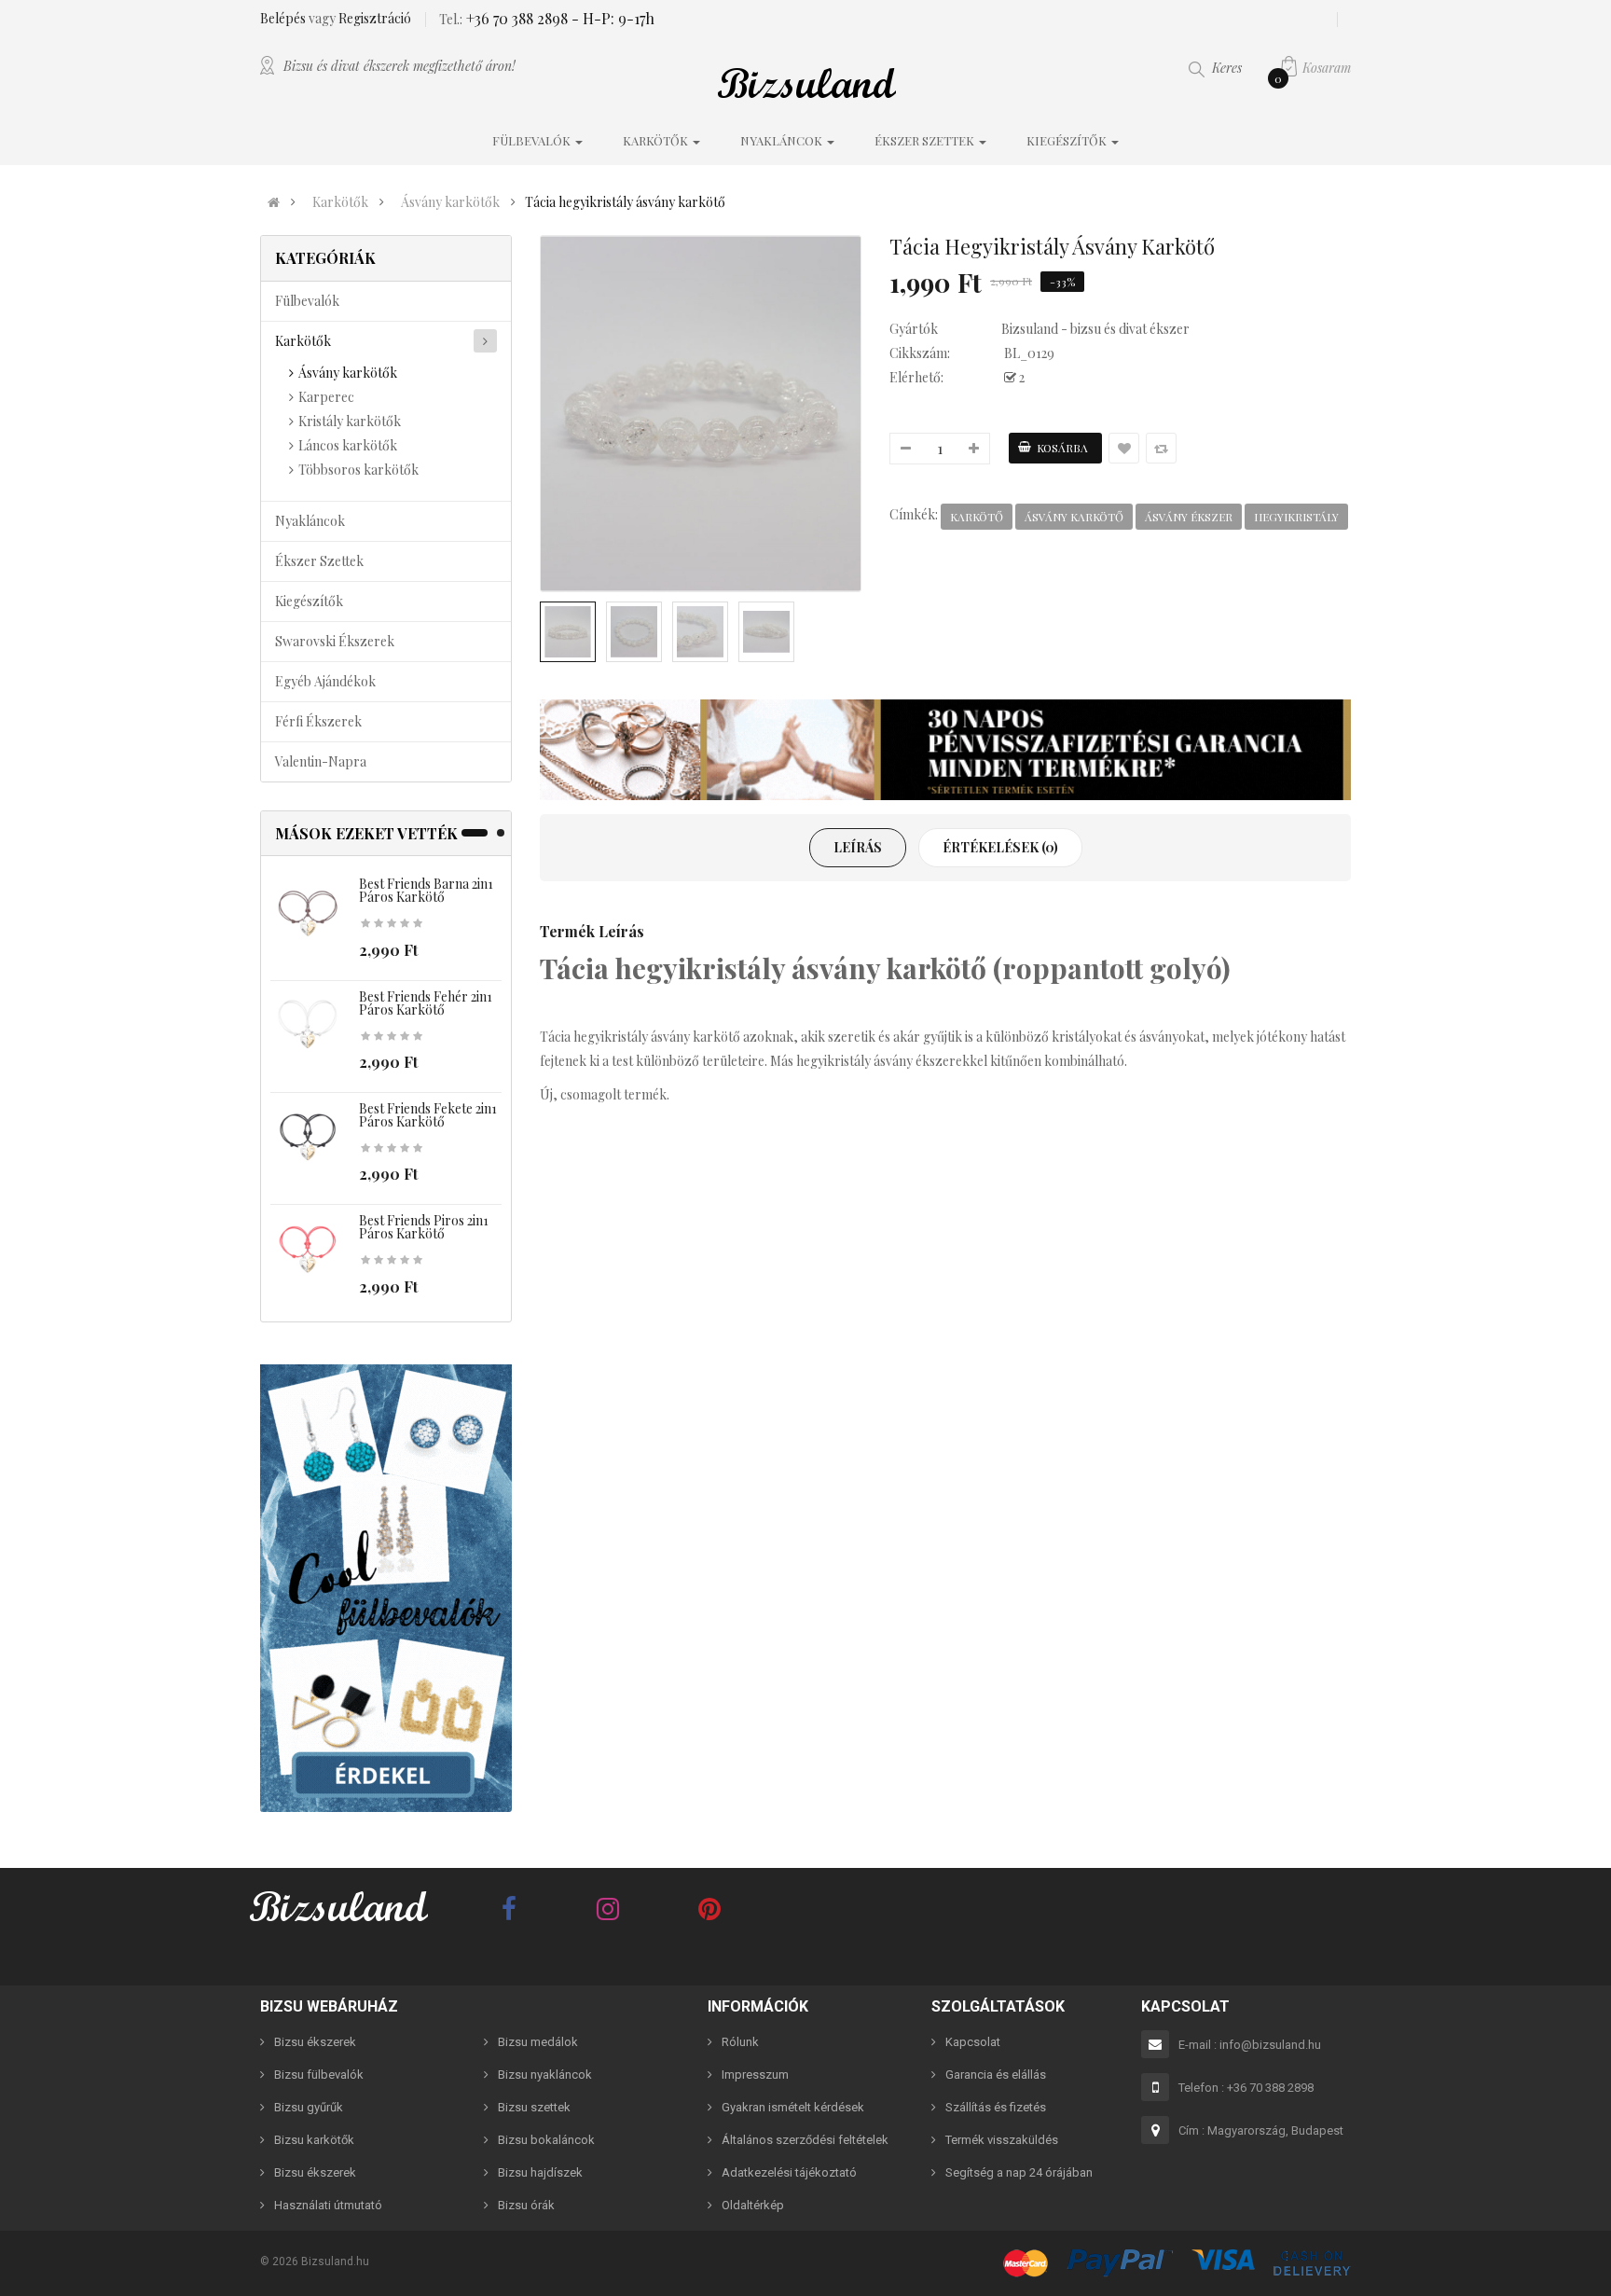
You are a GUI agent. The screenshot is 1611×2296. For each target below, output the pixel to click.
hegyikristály (1296, 517)
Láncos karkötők (348, 445)
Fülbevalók (307, 301)
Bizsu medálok (538, 2042)
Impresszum (755, 2075)
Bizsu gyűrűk (309, 2107)
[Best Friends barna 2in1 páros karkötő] (308, 913)
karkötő (977, 517)
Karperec (326, 397)
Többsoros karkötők (358, 470)
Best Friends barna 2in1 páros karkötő (426, 890)
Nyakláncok (310, 521)
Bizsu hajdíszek (540, 2172)
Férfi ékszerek (318, 721)
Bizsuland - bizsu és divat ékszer (1095, 329)
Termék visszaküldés (1002, 2140)
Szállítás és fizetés (996, 2107)
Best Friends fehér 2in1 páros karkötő (426, 1003)
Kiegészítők (309, 601)
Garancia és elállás (996, 2075)
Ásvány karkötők (450, 202)
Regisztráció (375, 18)
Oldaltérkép (753, 2205)
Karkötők (340, 202)
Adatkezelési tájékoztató (789, 2172)
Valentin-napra (321, 761)
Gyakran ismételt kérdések (793, 2107)
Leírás (858, 847)
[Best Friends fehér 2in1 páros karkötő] (308, 1025)
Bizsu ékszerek (315, 2042)
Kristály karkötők (350, 421)
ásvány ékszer (1189, 517)
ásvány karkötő (1074, 517)
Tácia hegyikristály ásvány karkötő (625, 202)
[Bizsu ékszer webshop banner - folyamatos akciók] (945, 750)
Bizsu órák (526, 2205)
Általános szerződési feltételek (805, 2140)
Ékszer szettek (319, 561)
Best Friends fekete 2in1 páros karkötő (428, 1115)
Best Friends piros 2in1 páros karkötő (424, 1227)
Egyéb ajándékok (325, 681)
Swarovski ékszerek (335, 641)
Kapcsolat (973, 2042)
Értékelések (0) (1000, 847)
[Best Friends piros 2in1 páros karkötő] (308, 1250)
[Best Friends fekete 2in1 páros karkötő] (308, 1138)
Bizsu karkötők (314, 2140)
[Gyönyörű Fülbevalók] (386, 1588)
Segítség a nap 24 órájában (1019, 2172)
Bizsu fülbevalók (319, 2075)
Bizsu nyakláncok (545, 2075)
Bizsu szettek (534, 2107)
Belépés (284, 18)
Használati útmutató (328, 2205)
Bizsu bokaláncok (546, 2140)
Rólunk (740, 2042)
